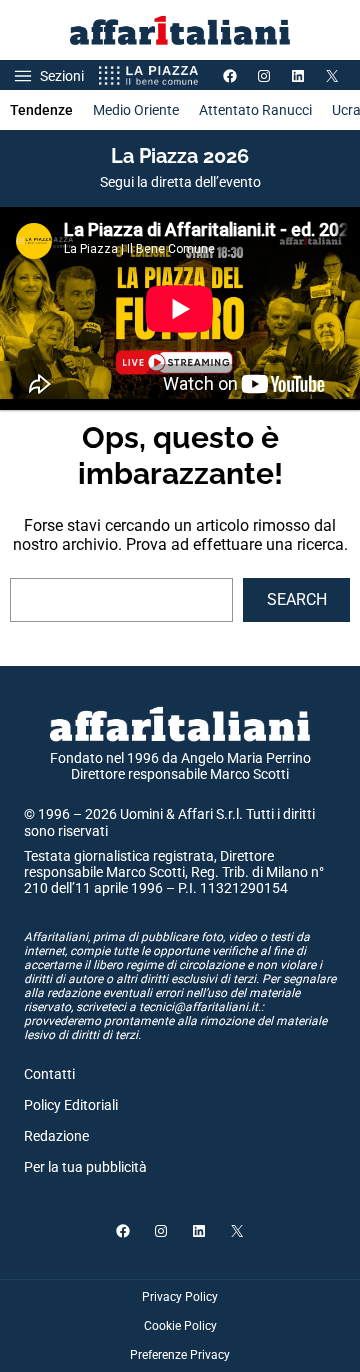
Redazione (56, 1136)
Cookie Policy (180, 1326)
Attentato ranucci (255, 110)
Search (297, 599)
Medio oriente (136, 110)
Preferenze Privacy (180, 1355)
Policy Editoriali (71, 1105)
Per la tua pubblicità (85, 1167)
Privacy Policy (180, 1297)
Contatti (49, 1074)
